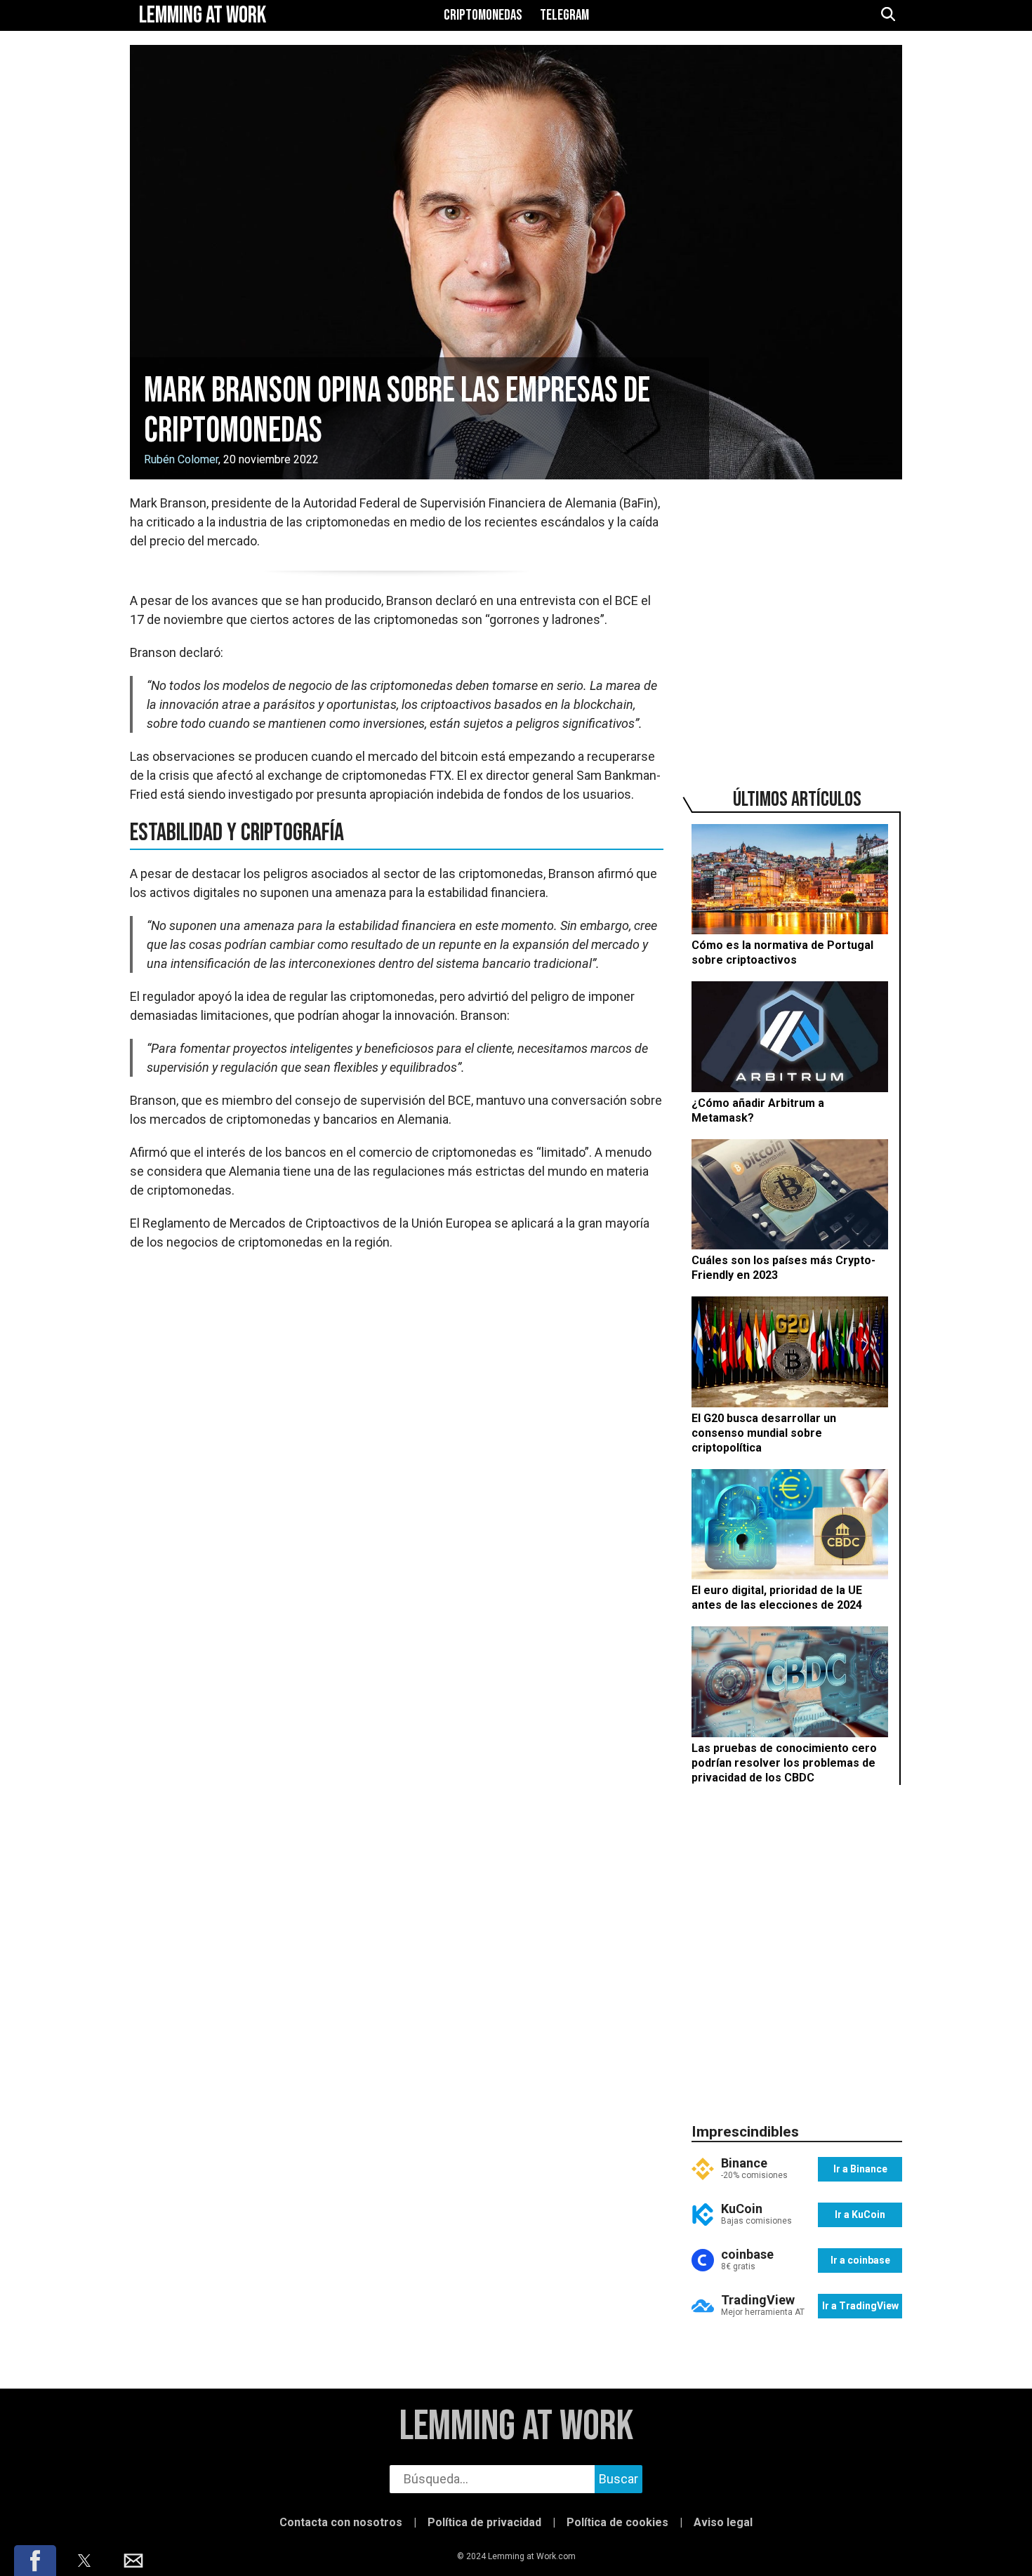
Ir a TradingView (860, 2306)
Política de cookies (617, 2522)
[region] (797, 620)
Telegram (564, 15)
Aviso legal (723, 2522)
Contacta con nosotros (341, 2522)
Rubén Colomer (181, 459)
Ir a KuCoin (860, 2215)
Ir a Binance (860, 2169)
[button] (35, 2561)
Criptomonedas (483, 15)
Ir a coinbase (860, 2260)
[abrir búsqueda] (887, 15)
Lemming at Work (516, 2427)
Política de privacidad (484, 2522)
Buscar (618, 2479)
